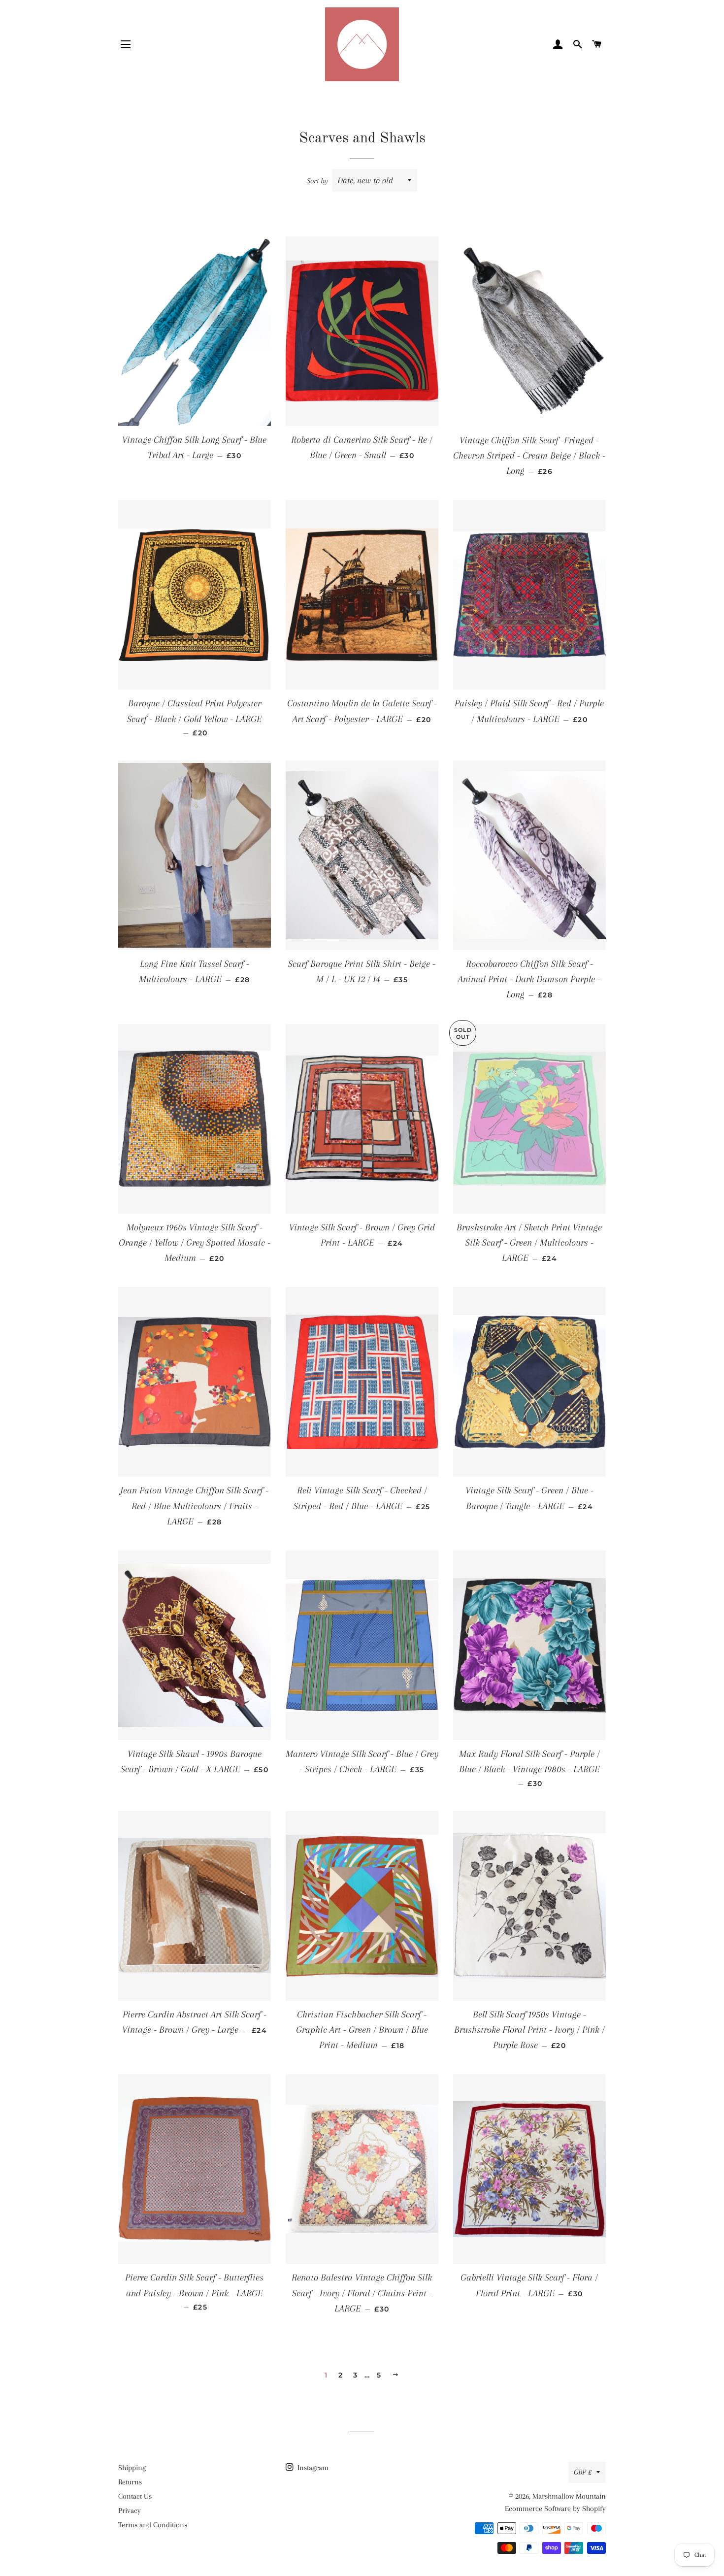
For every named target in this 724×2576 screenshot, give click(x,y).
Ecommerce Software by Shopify (555, 2509)
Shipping (132, 2468)
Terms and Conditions (153, 2525)
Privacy (130, 2510)
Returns (130, 2482)
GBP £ (583, 2472)
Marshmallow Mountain (569, 2496)
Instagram (312, 2468)
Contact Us (135, 2496)
